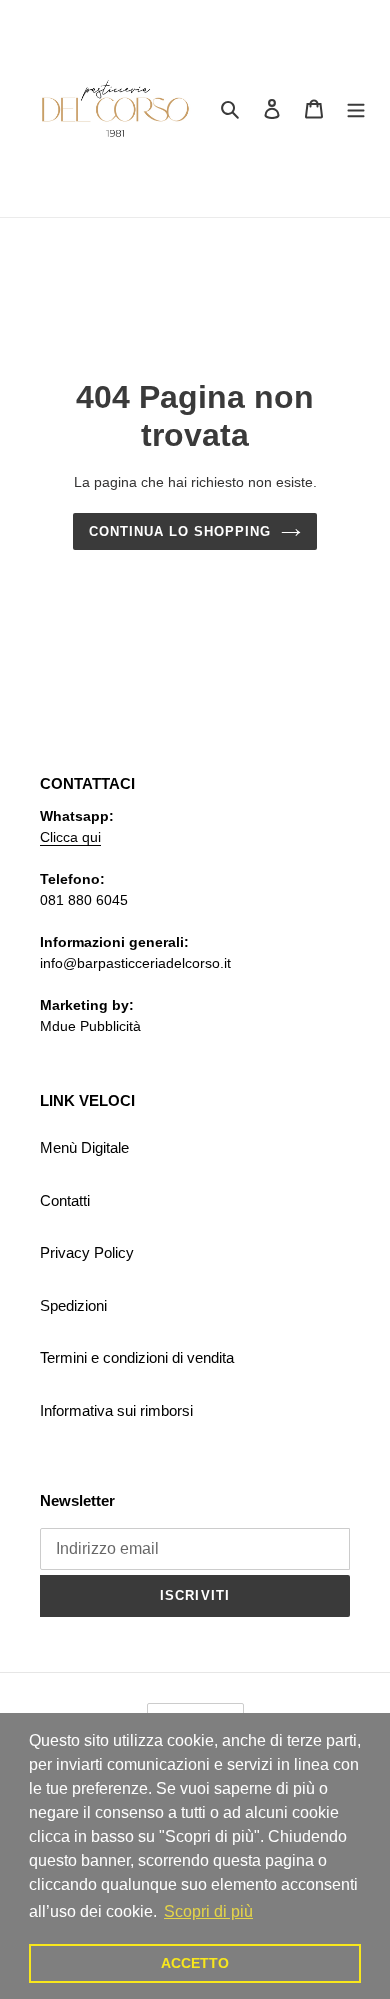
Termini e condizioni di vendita (137, 1357)
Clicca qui (70, 837)
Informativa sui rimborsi (116, 1410)
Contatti (65, 1200)
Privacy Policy (87, 1252)
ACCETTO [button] (195, 1963)
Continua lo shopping (180, 531)
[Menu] (356, 108)
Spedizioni (73, 1305)
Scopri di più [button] (208, 1911)
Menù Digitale (84, 1147)
